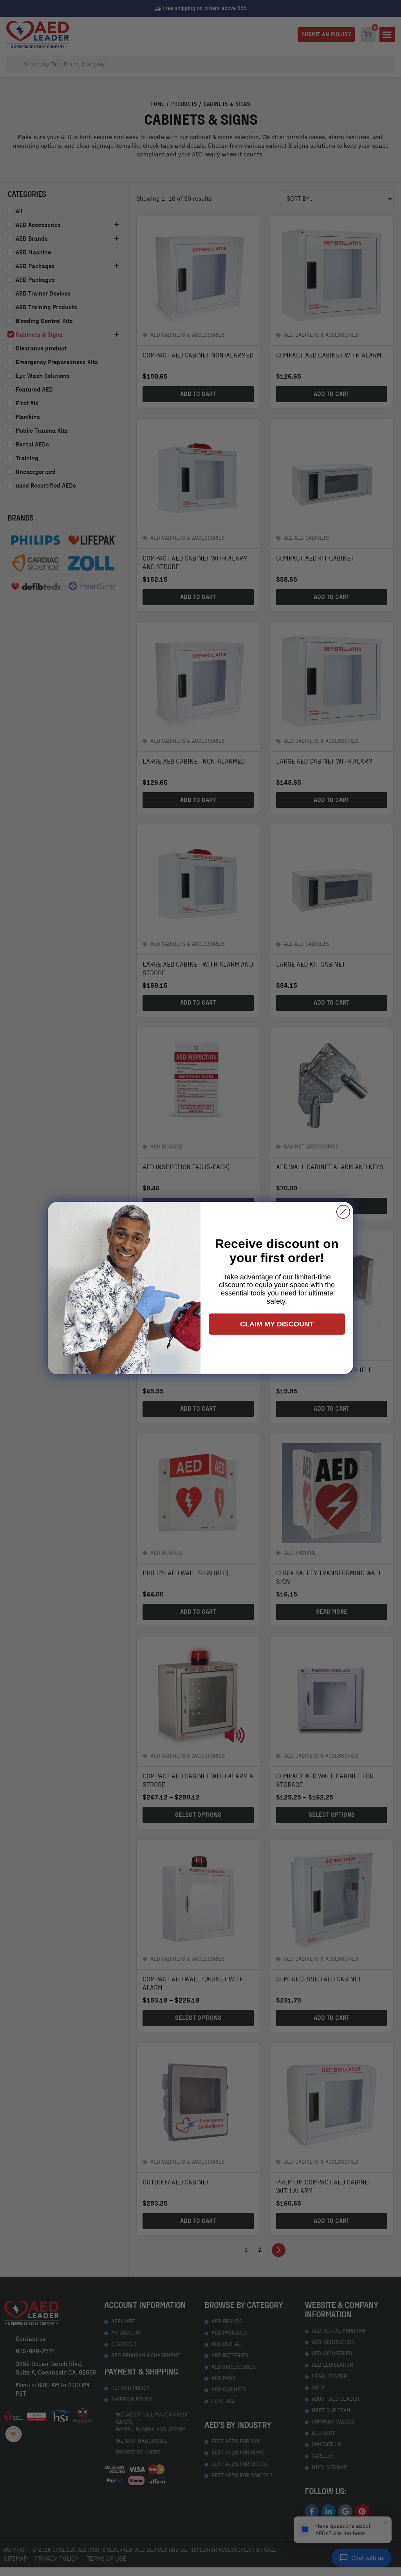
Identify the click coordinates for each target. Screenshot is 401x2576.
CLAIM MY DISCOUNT (277, 1324)
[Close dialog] (343, 1212)
